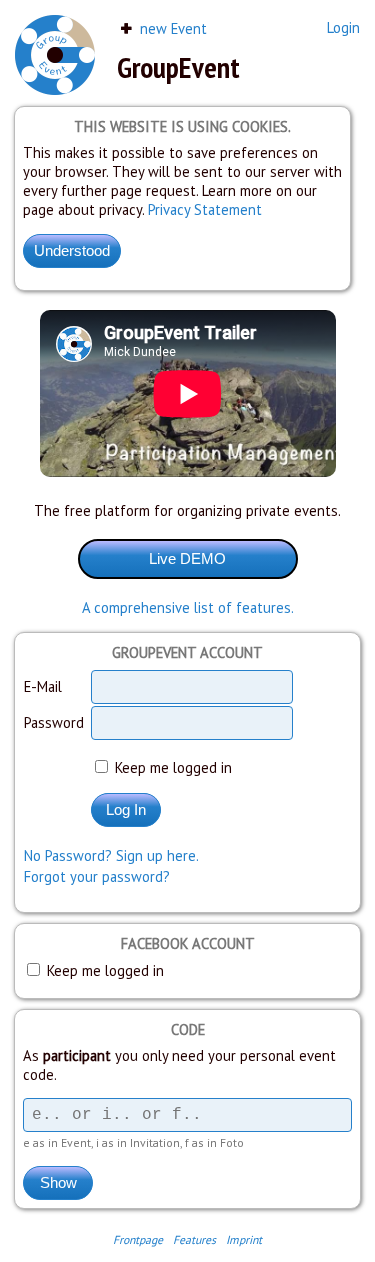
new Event (171, 28)
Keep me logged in (171, 767)
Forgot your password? (97, 876)
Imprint (244, 1239)
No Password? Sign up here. (111, 855)
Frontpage (138, 1239)
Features (194, 1239)
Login (343, 27)
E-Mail (43, 686)
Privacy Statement (205, 209)
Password (54, 722)
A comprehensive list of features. (188, 607)
